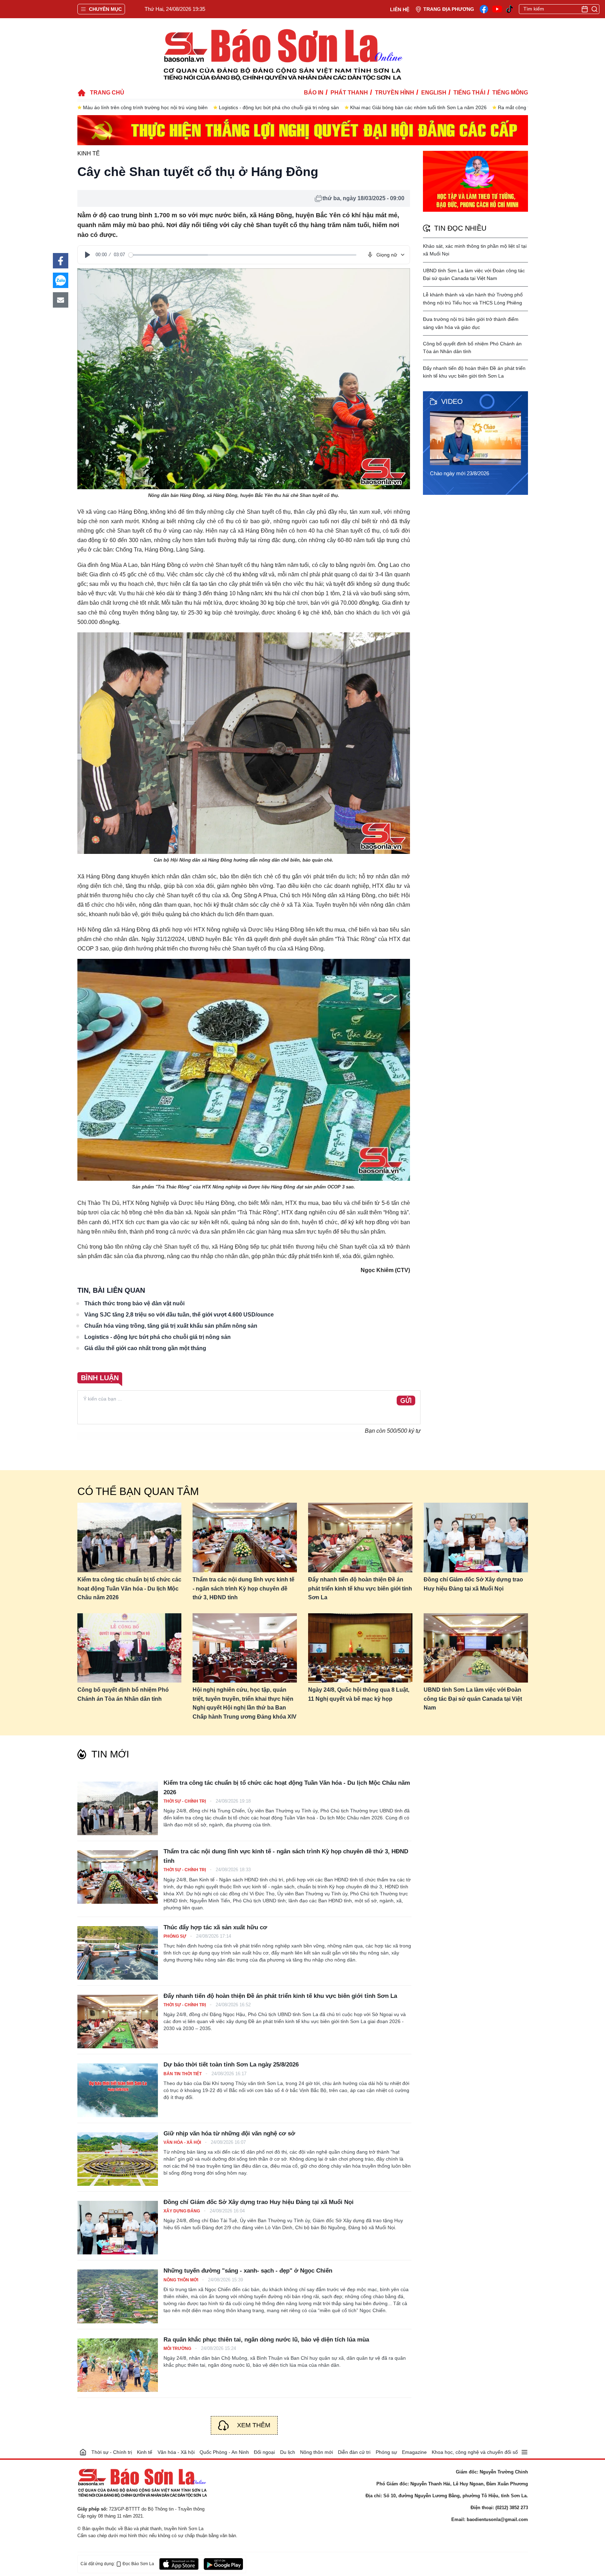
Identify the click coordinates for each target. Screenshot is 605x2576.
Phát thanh (349, 93)
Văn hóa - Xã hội (183, 2142)
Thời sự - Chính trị (185, 1801)
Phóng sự (175, 1936)
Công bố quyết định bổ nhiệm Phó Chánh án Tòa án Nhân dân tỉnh (123, 1694)
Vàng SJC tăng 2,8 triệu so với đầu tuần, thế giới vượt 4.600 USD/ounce (179, 1315)
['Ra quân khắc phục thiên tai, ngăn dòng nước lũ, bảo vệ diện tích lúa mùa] (118, 2365)
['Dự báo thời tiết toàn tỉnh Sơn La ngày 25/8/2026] (118, 2090)
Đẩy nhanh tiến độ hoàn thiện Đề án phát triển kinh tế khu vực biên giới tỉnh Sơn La (360, 1588)
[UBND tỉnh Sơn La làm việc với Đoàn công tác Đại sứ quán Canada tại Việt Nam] (476, 1648)
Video (452, 401)
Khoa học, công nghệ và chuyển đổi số (475, 2452)
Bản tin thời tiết (183, 2074)
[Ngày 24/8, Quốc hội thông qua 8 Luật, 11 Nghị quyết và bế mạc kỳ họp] (360, 1648)
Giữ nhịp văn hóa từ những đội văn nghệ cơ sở (229, 2133)
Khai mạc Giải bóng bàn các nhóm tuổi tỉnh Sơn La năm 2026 (418, 107)
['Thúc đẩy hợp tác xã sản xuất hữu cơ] (118, 1953)
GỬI (406, 1401)
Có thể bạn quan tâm (138, 1491)
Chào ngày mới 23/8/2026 (460, 473)
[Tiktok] (510, 9)
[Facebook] (484, 9)
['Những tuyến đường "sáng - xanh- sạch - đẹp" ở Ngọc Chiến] (118, 2296)
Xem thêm (254, 2425)
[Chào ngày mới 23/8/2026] (478, 438)
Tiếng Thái (469, 93)
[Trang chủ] (83, 2452)
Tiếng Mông (510, 93)
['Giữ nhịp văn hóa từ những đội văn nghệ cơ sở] (118, 2159)
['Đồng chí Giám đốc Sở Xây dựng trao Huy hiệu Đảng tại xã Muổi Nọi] (118, 2228)
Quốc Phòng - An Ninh (224, 2452)
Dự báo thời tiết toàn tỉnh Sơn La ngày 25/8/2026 (231, 2065)
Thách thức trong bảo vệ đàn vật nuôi (134, 1303)
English (434, 93)
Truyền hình (395, 93)
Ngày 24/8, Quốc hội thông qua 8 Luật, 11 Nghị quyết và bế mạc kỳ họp (359, 1694)
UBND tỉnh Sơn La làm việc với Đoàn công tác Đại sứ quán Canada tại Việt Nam (473, 1699)
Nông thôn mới (181, 2280)
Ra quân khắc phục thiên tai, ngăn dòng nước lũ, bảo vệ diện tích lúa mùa (266, 2340)
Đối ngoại (264, 2452)
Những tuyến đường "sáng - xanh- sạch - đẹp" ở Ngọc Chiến (248, 2271)
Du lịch (288, 2452)
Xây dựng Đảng (182, 2211)
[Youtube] (497, 9)
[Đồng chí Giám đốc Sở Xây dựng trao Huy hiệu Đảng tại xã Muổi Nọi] (476, 1538)
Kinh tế (89, 153)
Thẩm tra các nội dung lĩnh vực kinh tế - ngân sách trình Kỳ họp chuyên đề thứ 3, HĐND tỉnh (244, 1588)
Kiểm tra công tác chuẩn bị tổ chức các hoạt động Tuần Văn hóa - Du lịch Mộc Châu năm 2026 (129, 1588)
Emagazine (414, 2452)
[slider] (242, 255)
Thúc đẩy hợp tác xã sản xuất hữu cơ (215, 1927)
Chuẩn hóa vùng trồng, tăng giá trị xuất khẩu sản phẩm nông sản (171, 1326)
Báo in (314, 93)
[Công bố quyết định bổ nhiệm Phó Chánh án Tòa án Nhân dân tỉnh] (130, 1648)
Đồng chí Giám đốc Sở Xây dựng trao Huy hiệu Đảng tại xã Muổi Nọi (473, 1584)
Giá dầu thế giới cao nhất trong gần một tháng (145, 1348)
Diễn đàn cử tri (354, 2452)
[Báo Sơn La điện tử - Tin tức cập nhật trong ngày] (282, 54)
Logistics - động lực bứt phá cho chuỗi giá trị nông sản (279, 107)
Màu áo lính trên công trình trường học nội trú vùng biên (145, 107)
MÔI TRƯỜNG (178, 2349)
